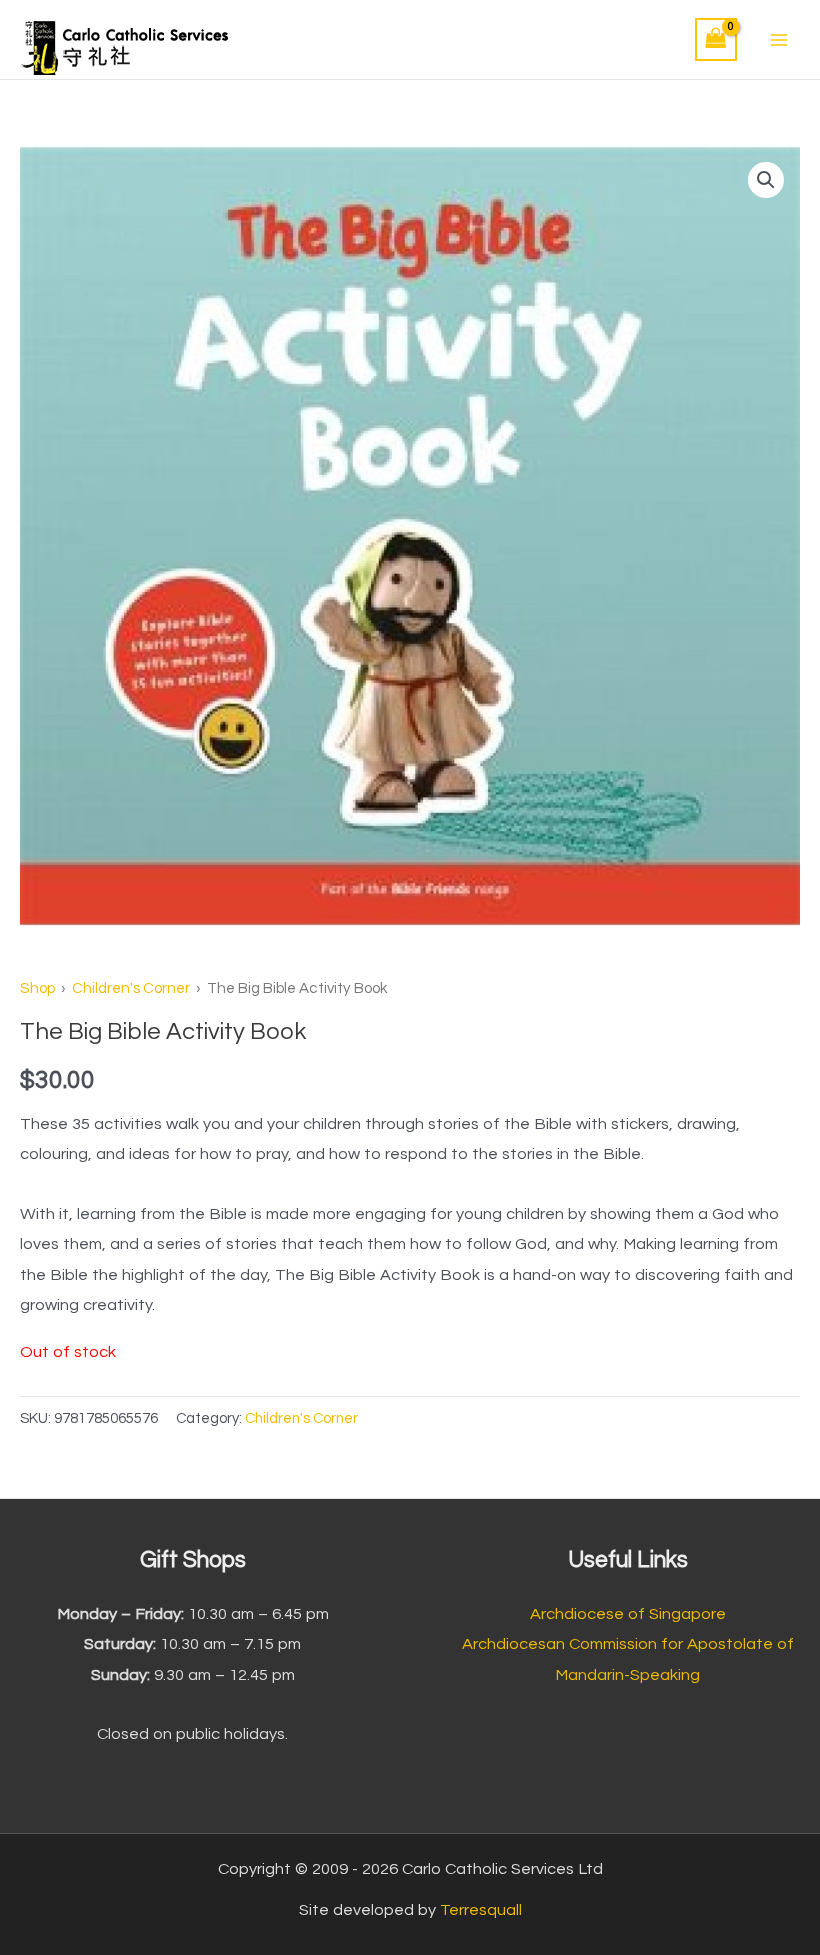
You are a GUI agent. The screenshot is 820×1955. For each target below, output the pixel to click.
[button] (766, 180)
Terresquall (481, 1910)
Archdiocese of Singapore (628, 1614)
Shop (37, 988)
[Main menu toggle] (778, 39)
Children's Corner (131, 988)
